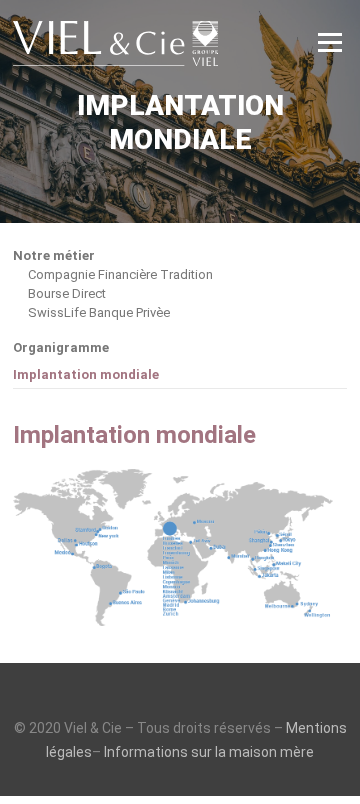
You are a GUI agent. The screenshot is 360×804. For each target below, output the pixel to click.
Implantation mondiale (86, 374)
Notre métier (54, 256)
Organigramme (61, 347)
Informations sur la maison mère (209, 752)
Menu (329, 42)
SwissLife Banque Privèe (99, 312)
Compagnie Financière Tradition (120, 274)
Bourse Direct (67, 293)
